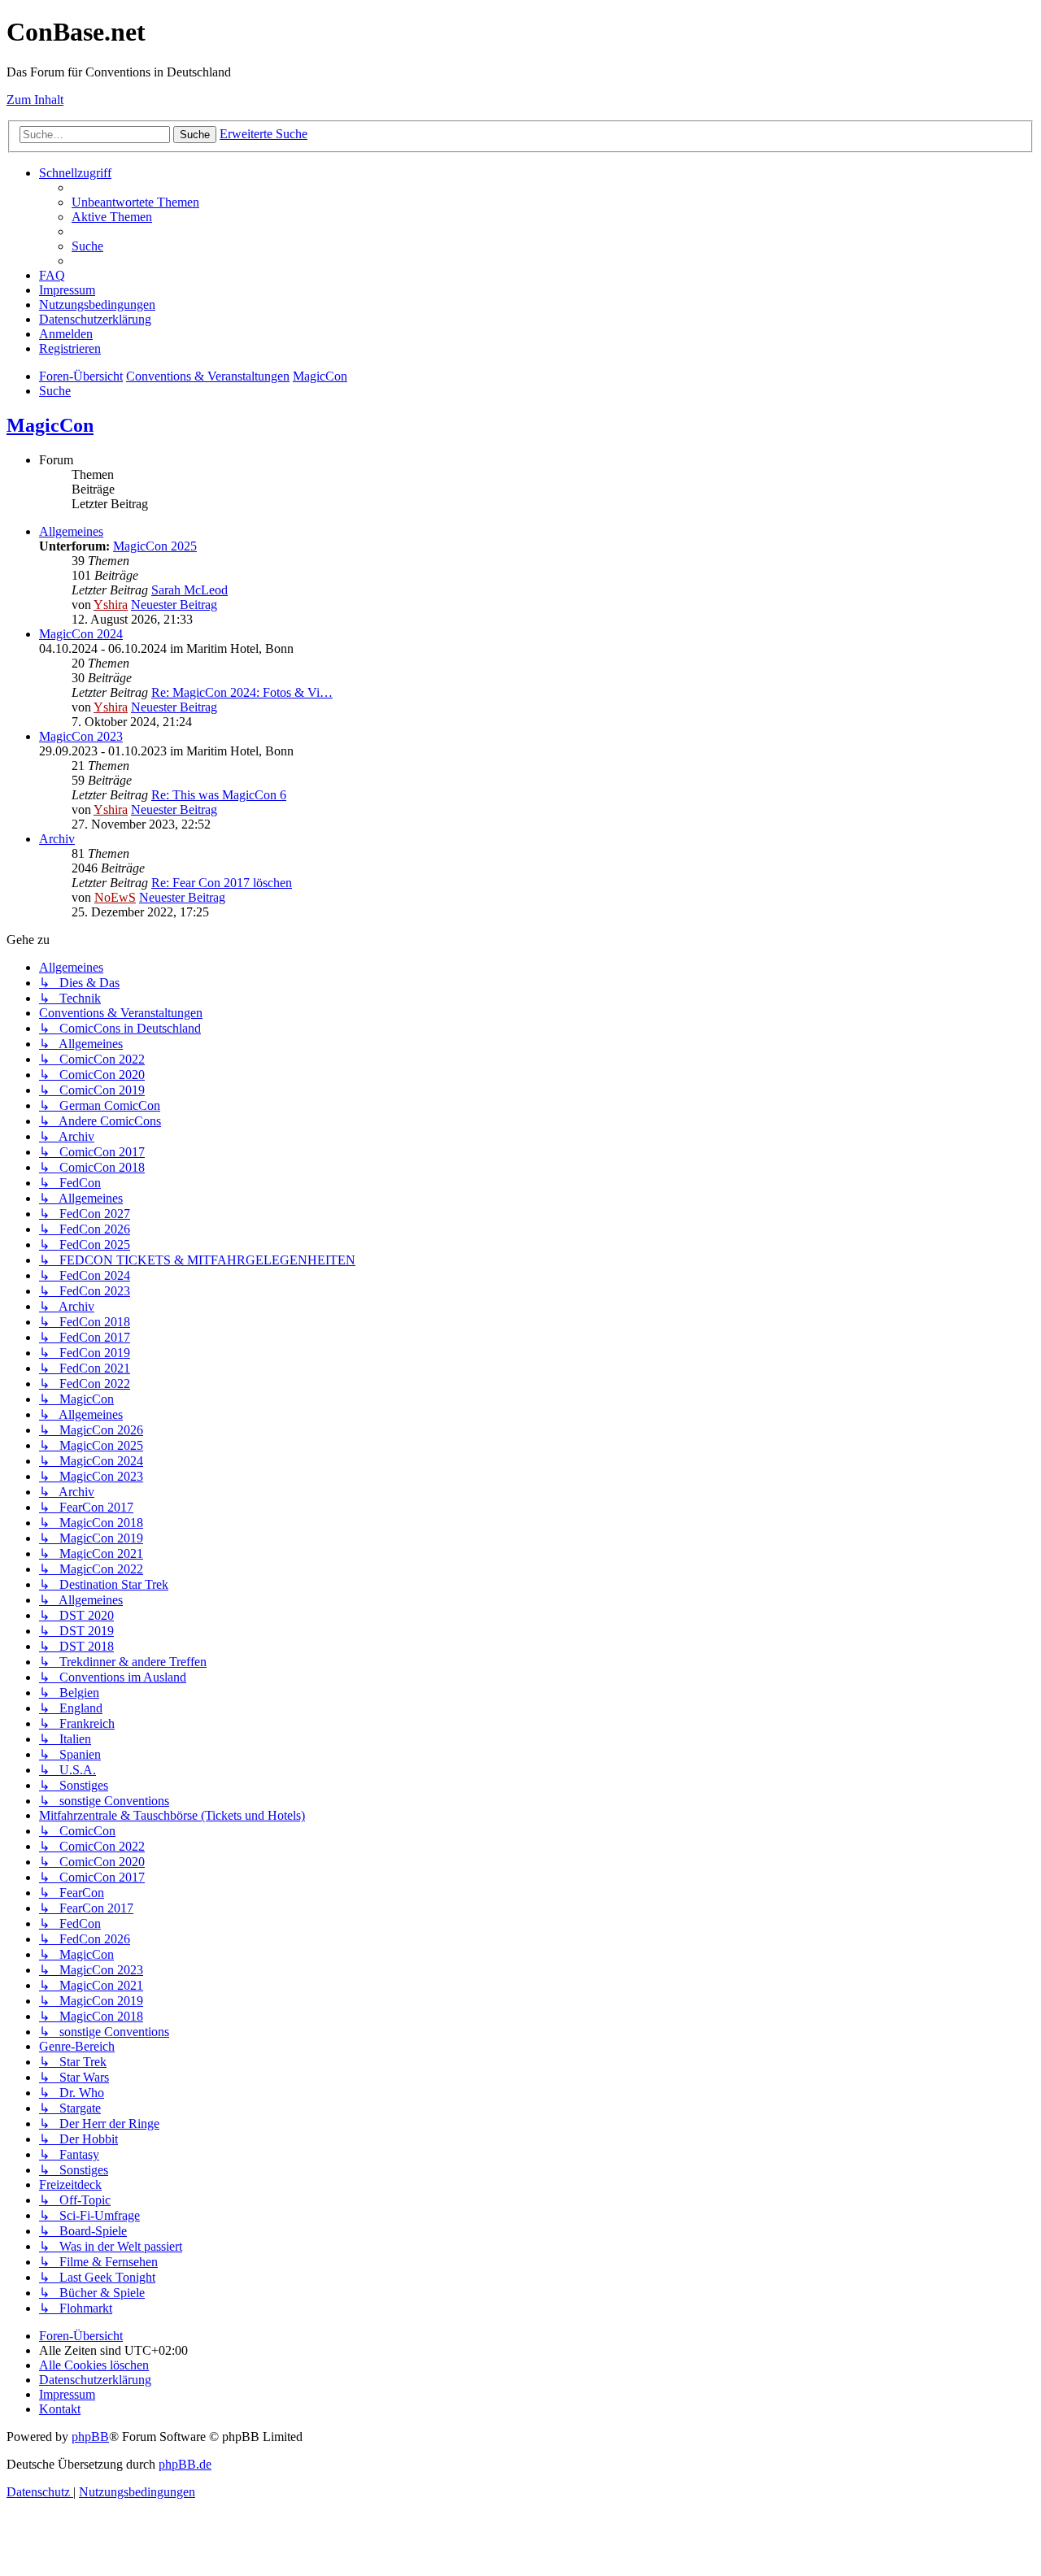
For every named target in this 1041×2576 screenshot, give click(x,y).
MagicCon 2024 (81, 634)
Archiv (57, 839)
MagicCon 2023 (81, 736)
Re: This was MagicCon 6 (219, 795)
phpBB (90, 2437)
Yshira (111, 605)
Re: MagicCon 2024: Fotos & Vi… (242, 692)
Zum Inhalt (35, 100)
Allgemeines (71, 531)
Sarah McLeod (189, 590)
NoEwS (115, 897)
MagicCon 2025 (155, 546)
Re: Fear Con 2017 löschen (222, 883)
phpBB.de (185, 2464)
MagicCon (50, 425)
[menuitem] (135, 202)
